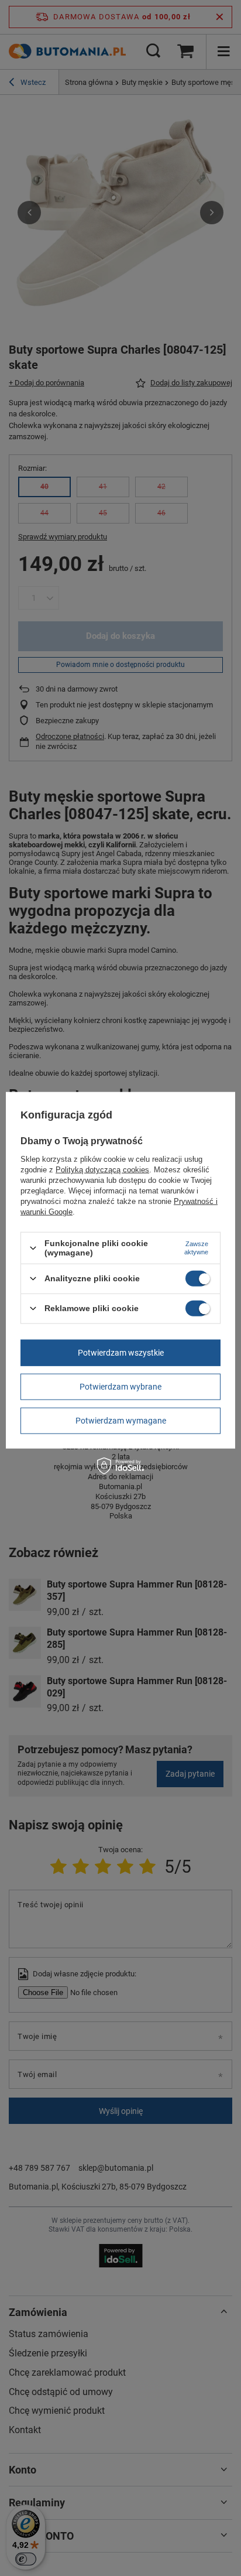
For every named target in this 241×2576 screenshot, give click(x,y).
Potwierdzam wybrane (120, 1387)
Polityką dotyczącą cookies (102, 1170)
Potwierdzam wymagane (121, 1421)
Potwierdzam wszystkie (121, 1353)
